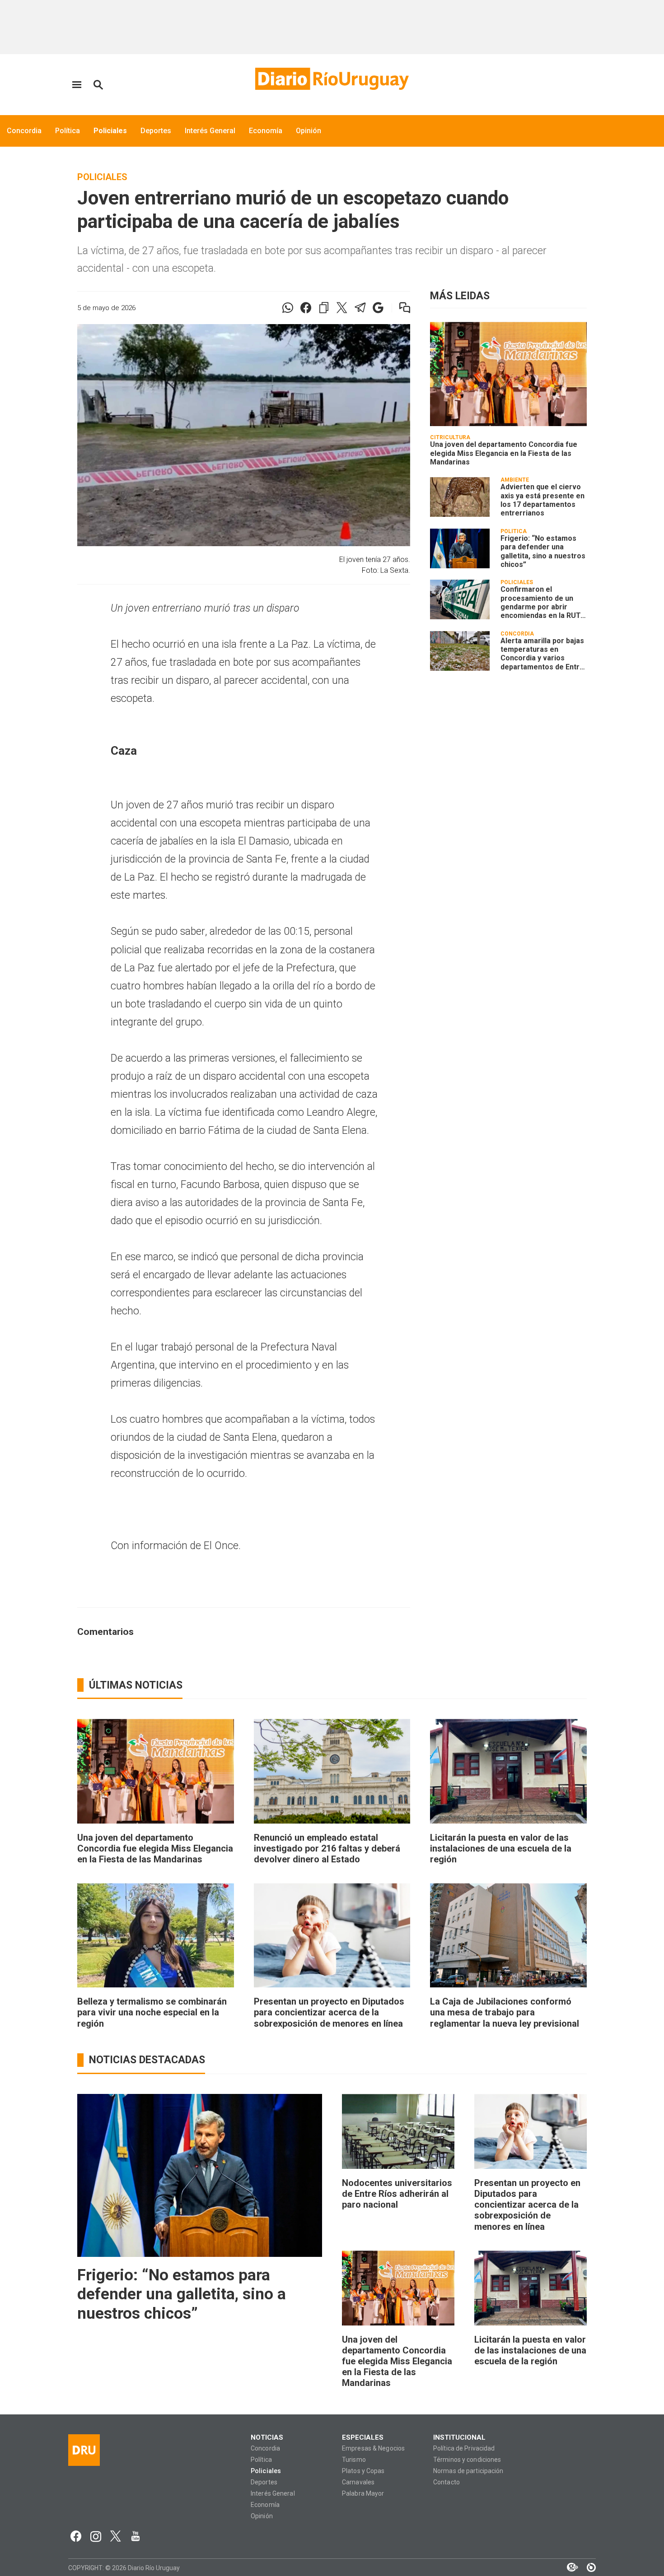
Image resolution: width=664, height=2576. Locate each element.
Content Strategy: (568, 2567)
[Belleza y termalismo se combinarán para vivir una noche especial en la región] (156, 1935)
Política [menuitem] (68, 131)
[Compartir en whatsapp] (288, 308)
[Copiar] (324, 308)
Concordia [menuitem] (24, 131)
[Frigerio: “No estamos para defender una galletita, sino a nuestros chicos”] (460, 548)
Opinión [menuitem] (309, 131)
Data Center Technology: (587, 2567)
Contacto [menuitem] (447, 2482)
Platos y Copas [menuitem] (363, 2471)
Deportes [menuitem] (156, 131)
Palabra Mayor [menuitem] (363, 2494)
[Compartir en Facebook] (306, 308)
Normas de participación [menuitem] (468, 2471)
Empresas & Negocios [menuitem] (373, 2448)
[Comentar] (399, 308)
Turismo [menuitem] (354, 2460)
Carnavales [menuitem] (358, 2482)
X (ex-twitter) (116, 2536)
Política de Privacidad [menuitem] (464, 2448)
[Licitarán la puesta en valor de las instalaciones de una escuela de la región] (508, 1771)
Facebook (76, 2536)
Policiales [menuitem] (110, 131)
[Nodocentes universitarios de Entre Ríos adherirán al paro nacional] (398, 2131)
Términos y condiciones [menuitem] (467, 2460)
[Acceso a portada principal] (332, 79)
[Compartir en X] (342, 308)
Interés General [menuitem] (210, 131)
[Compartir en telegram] (360, 308)
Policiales (102, 177)
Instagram (96, 2536)
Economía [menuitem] (266, 131)
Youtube (136, 2536)
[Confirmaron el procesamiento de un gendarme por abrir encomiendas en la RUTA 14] (460, 599)
